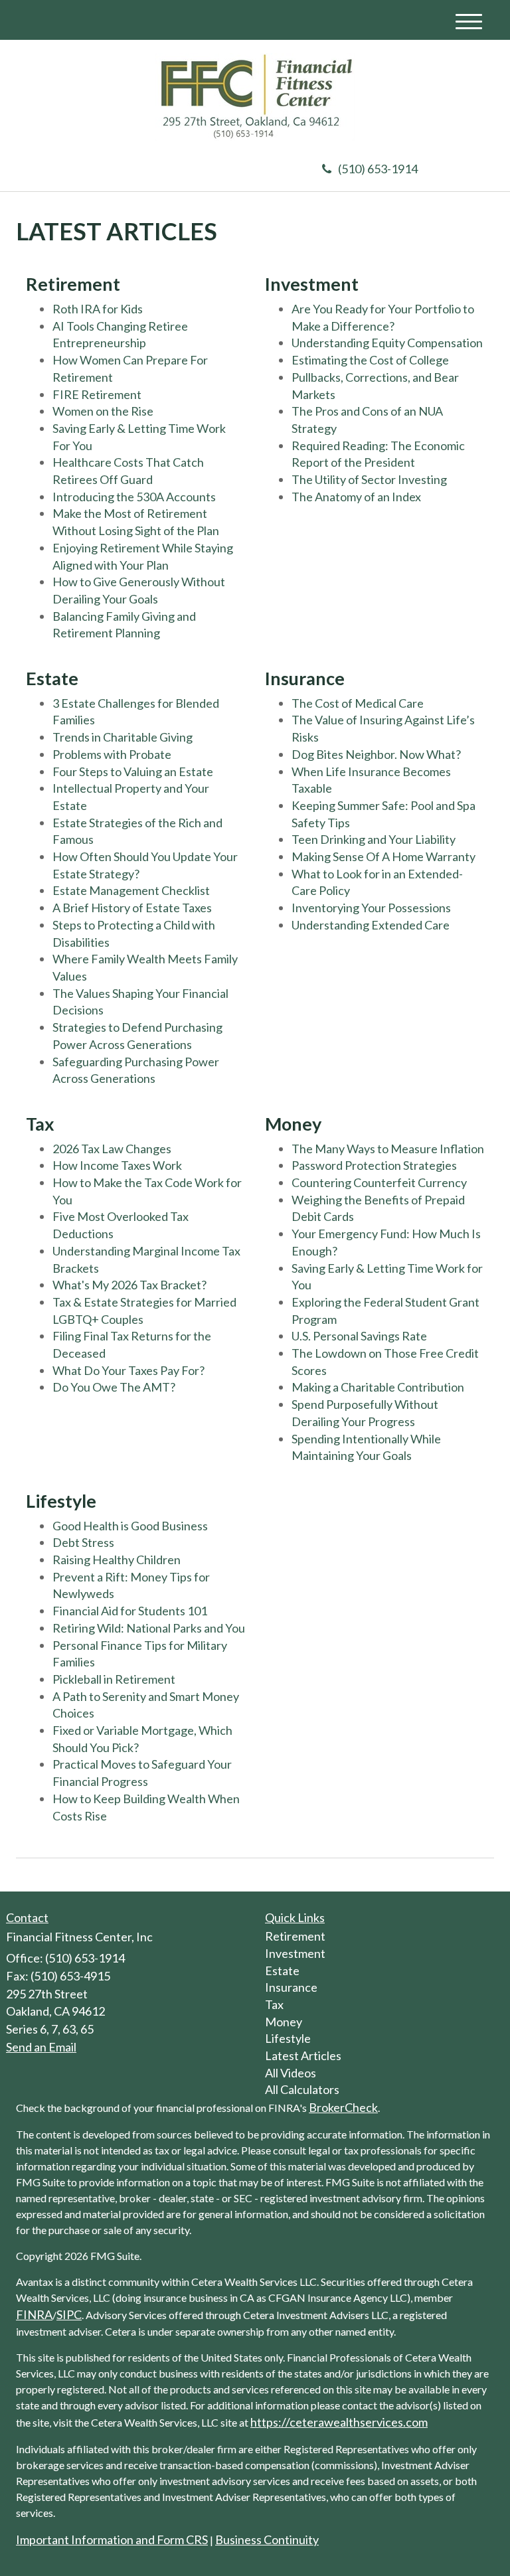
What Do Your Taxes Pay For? (128, 1370)
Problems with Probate (112, 754)
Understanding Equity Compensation (387, 343)
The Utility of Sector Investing (369, 479)
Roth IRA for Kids (98, 309)
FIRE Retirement (97, 394)
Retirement (295, 1936)
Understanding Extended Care (371, 925)
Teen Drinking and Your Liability (374, 839)
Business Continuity (267, 2539)
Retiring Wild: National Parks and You (149, 1628)
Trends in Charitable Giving (123, 737)
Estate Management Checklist (131, 890)
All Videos (291, 2073)
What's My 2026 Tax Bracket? (129, 1285)
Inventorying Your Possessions (371, 908)
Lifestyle (288, 2038)
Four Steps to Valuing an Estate (133, 771)
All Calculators (302, 2089)
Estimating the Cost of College (370, 360)
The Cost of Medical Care (358, 703)
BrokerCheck (343, 2107)
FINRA (34, 2314)
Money (284, 2022)
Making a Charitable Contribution (378, 1387)
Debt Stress (83, 1542)
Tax (274, 2004)
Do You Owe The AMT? (114, 1387)
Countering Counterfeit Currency (379, 1182)
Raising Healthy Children (117, 1560)
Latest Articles (303, 2055)
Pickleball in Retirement (114, 1679)
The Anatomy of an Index (356, 497)
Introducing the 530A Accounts (134, 497)
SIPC (69, 2314)
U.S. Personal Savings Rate (359, 1336)
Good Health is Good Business (130, 1526)
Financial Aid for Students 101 (130, 1611)
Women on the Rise (103, 411)
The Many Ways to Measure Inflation (388, 1149)
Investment (295, 1953)
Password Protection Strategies (374, 1165)
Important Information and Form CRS (112, 2539)
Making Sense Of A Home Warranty (383, 856)
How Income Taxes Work (117, 1165)
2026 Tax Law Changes (112, 1149)
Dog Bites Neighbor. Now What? (376, 754)
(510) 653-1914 (378, 169)
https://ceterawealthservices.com (339, 2422)
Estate (282, 1971)
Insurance (291, 1987)
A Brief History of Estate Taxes (132, 908)
